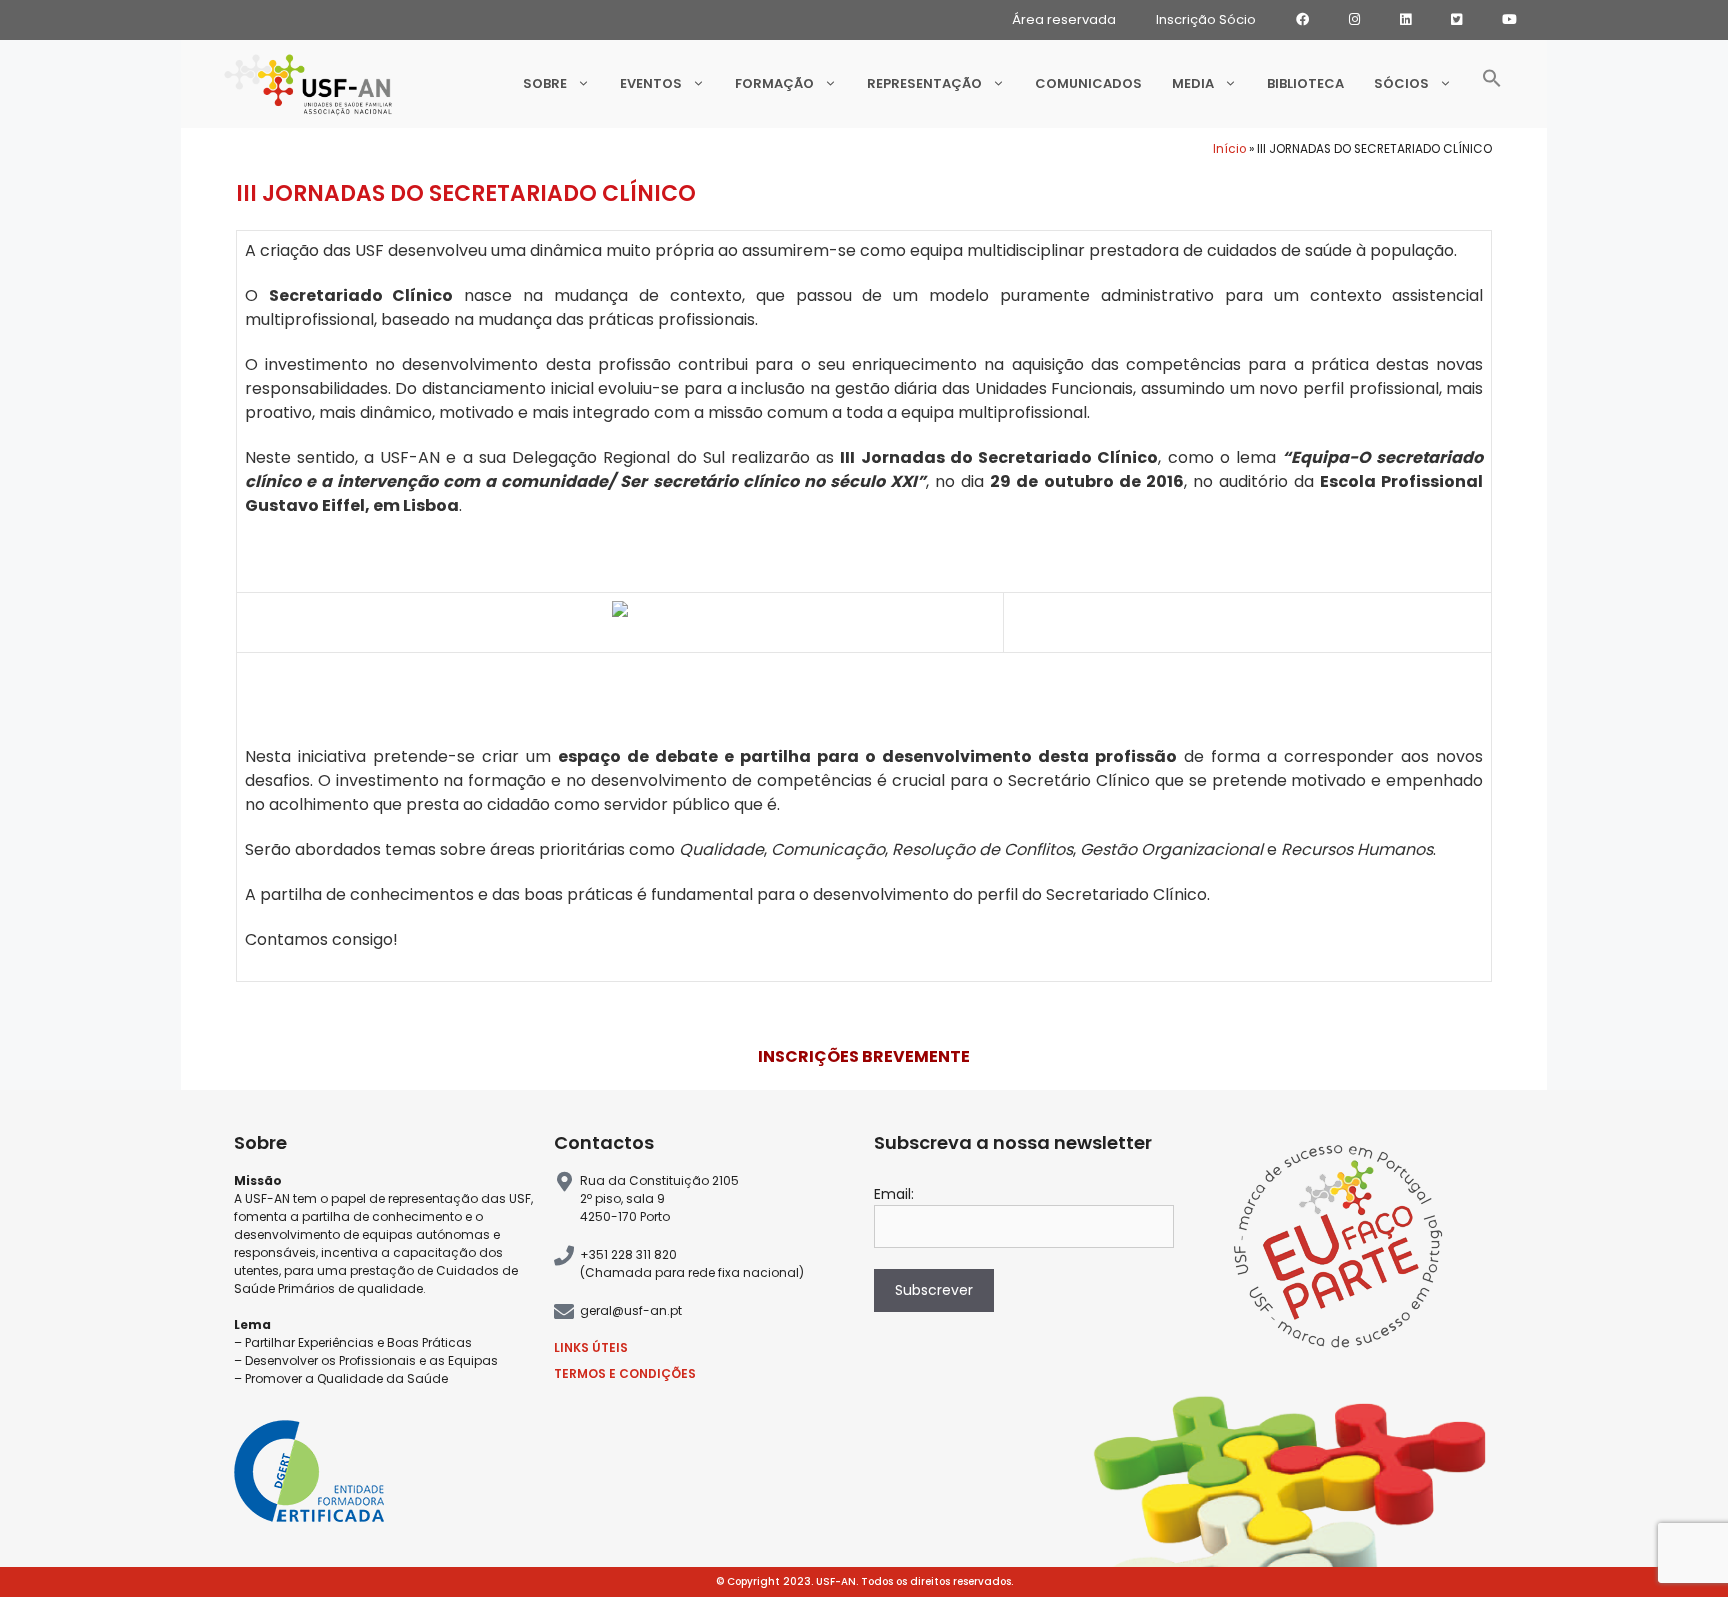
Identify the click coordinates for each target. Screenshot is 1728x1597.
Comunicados (1088, 83)
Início (1229, 149)
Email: (894, 1194)
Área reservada (1064, 19)
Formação (774, 83)
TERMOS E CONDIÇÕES (625, 1373)
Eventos (651, 83)
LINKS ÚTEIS (591, 1347)
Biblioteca (1305, 83)
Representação (924, 83)
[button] (1492, 84)
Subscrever (934, 1290)
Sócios (1401, 83)
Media (1193, 83)
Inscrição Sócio (1206, 19)
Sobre (545, 83)
